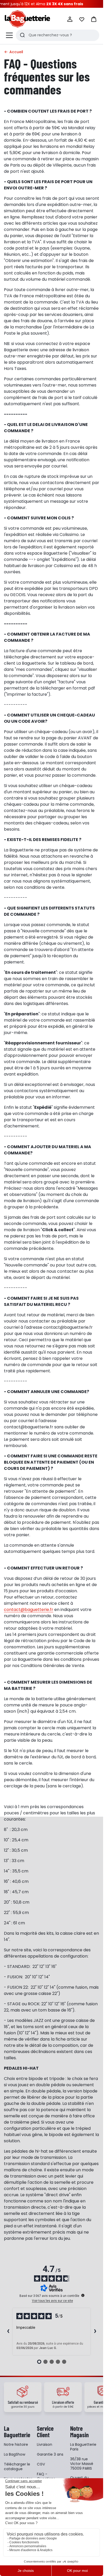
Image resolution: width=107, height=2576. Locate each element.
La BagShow (15, 2454)
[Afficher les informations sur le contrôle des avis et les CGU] (83, 2295)
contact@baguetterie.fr (29, 1610)
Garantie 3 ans (50, 2454)
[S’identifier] (70, 19)
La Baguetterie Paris (83, 2447)
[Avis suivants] (95, 2332)
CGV (41, 2464)
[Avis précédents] (8, 2332)
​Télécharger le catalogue (17, 2467)
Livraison (45, 2444)
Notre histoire (16, 2444)
